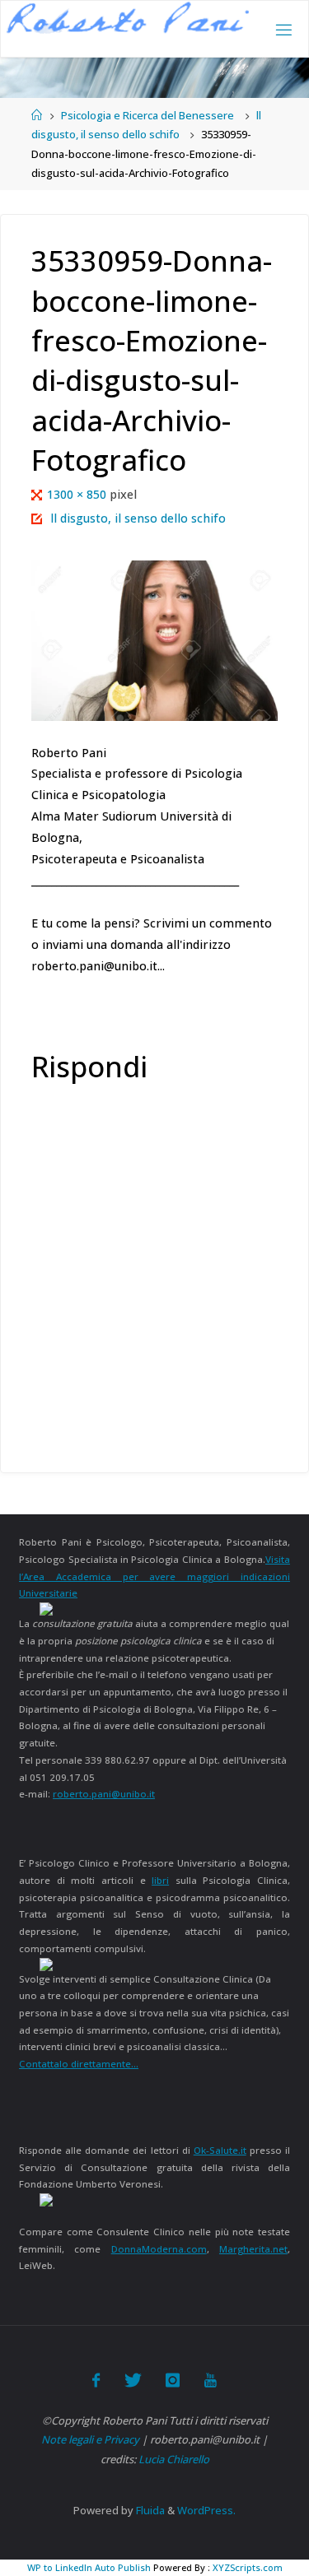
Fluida (149, 2510)
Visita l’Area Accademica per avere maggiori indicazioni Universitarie (154, 1576)
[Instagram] (173, 2380)
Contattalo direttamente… (79, 2064)
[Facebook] (96, 2380)
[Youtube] (210, 2380)
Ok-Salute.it (220, 2150)
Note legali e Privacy (90, 2439)
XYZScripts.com (248, 2567)
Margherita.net (253, 2249)
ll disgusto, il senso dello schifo (138, 518)
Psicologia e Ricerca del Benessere (147, 115)
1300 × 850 (78, 494)
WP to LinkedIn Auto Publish (89, 2567)
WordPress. (206, 2510)
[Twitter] (133, 2380)
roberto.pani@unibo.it (104, 1794)
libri (160, 1880)
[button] (128, 18)
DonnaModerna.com (159, 2249)
